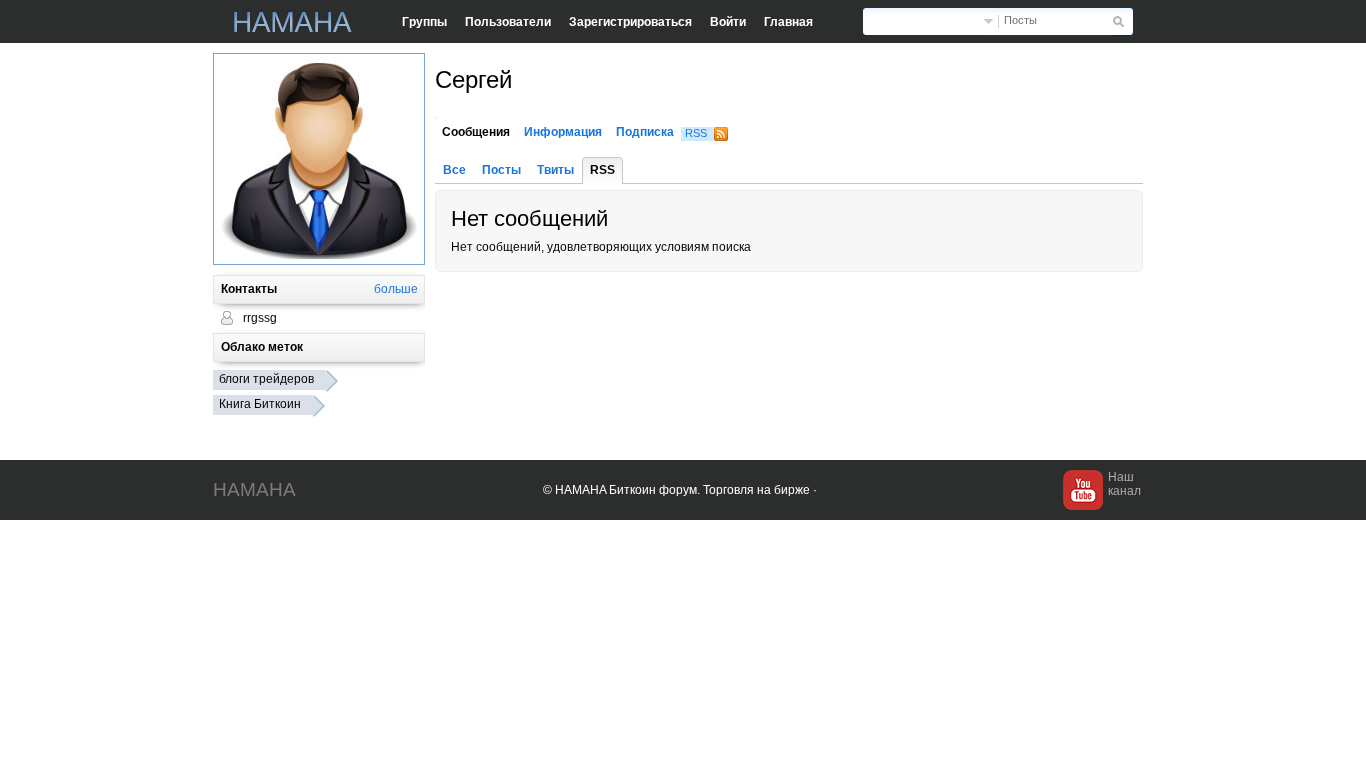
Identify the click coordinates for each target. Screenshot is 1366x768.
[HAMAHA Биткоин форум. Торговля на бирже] (293, 22)
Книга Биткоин (260, 404)
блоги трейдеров (266, 379)
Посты (1020, 20)
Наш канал (1124, 484)
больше (396, 289)
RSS (696, 133)
